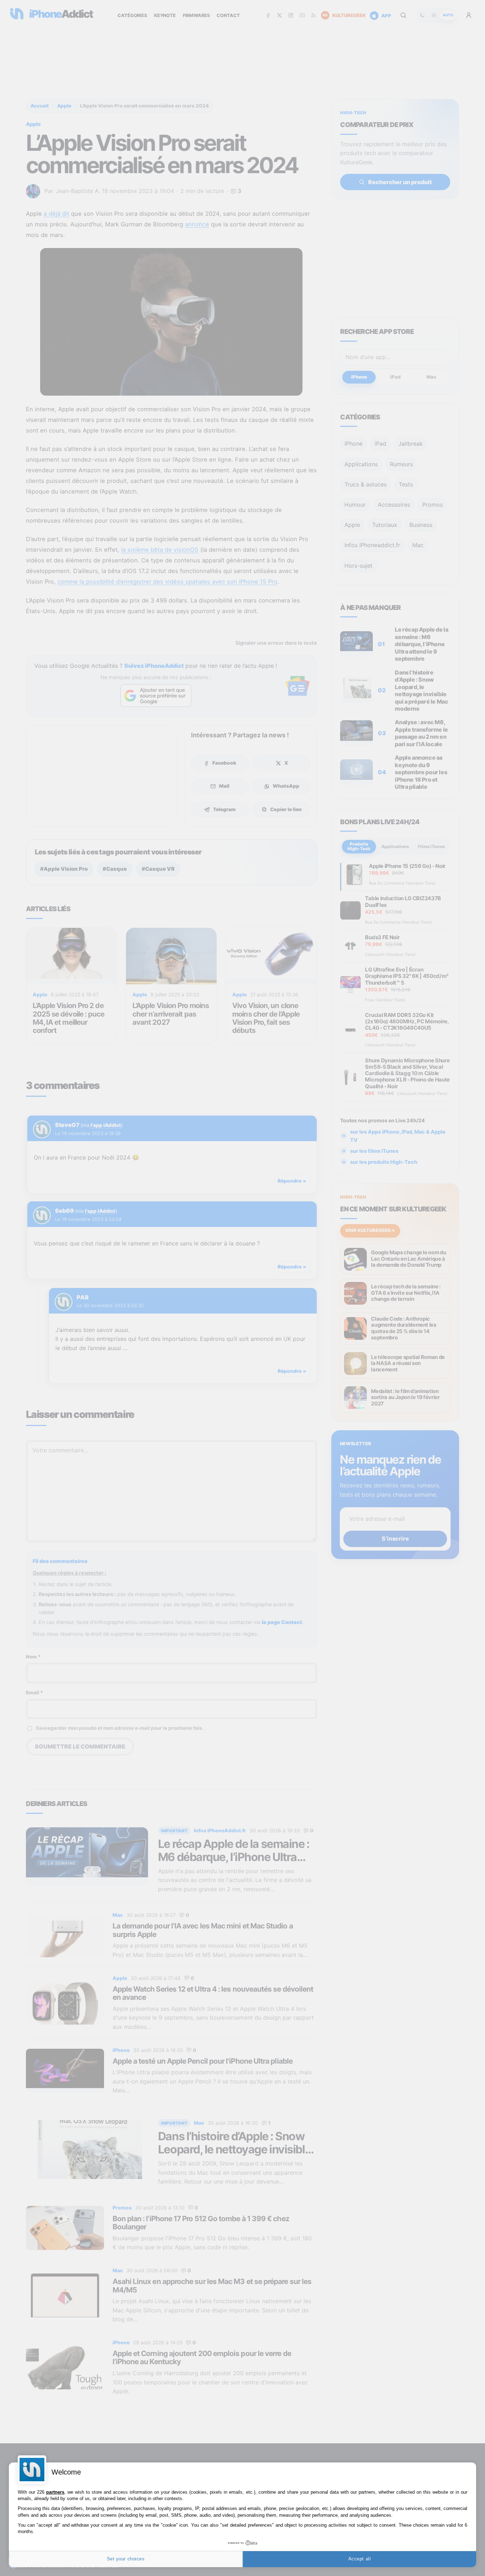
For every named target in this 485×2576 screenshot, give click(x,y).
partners (55, 2492)
